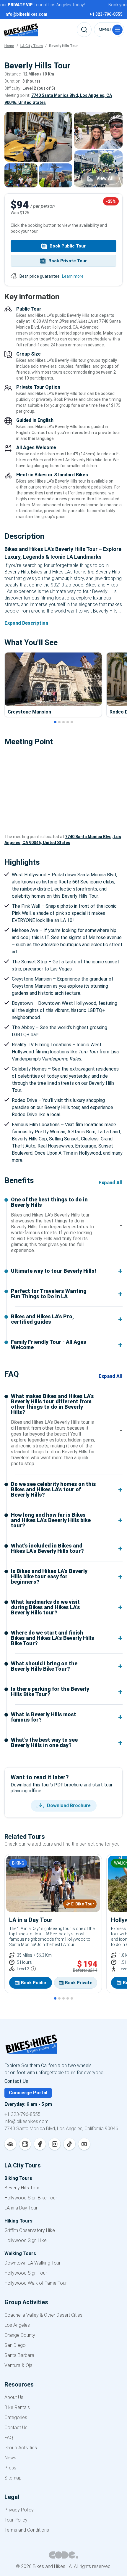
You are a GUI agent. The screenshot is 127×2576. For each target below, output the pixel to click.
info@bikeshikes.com (26, 2121)
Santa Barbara (19, 2355)
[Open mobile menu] (109, 30)
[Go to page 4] (68, 722)
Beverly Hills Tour (22, 2188)
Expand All (111, 1183)
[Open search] (84, 30)
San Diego (15, 2345)
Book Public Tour (68, 246)
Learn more (73, 276)
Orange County (20, 2335)
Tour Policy (16, 2520)
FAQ (9, 2438)
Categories (16, 2417)
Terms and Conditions (27, 2530)
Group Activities (21, 2448)
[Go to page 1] (55, 722)
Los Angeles (17, 2325)
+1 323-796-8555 (22, 2114)
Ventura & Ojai (19, 2365)
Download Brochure (69, 1806)
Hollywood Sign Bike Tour (31, 2198)
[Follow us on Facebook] (40, 2144)
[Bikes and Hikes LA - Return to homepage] (63, 2048)
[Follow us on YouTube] (84, 2144)
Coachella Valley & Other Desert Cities (43, 2315)
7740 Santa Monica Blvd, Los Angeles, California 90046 (61, 2129)
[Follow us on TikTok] (69, 2144)
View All (105, 178)
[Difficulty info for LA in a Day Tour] (33, 1969)
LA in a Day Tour (21, 2208)
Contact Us (16, 2081)
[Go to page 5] (72, 722)
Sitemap (13, 2478)
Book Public (34, 1983)
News (10, 2458)
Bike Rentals (17, 2407)
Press (10, 2468)
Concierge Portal (28, 2093)
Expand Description (26, 623)
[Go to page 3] (63, 722)
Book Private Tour (68, 261)
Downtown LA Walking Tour (32, 2263)
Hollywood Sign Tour (26, 2273)
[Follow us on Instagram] (55, 2144)
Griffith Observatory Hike (30, 2230)
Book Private (79, 1983)
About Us (14, 2397)
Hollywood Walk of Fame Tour (36, 2283)
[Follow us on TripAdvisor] (10, 2144)
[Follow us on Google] (25, 2144)
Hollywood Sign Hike (26, 2240)
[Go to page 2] (59, 722)
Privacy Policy (19, 2510)
